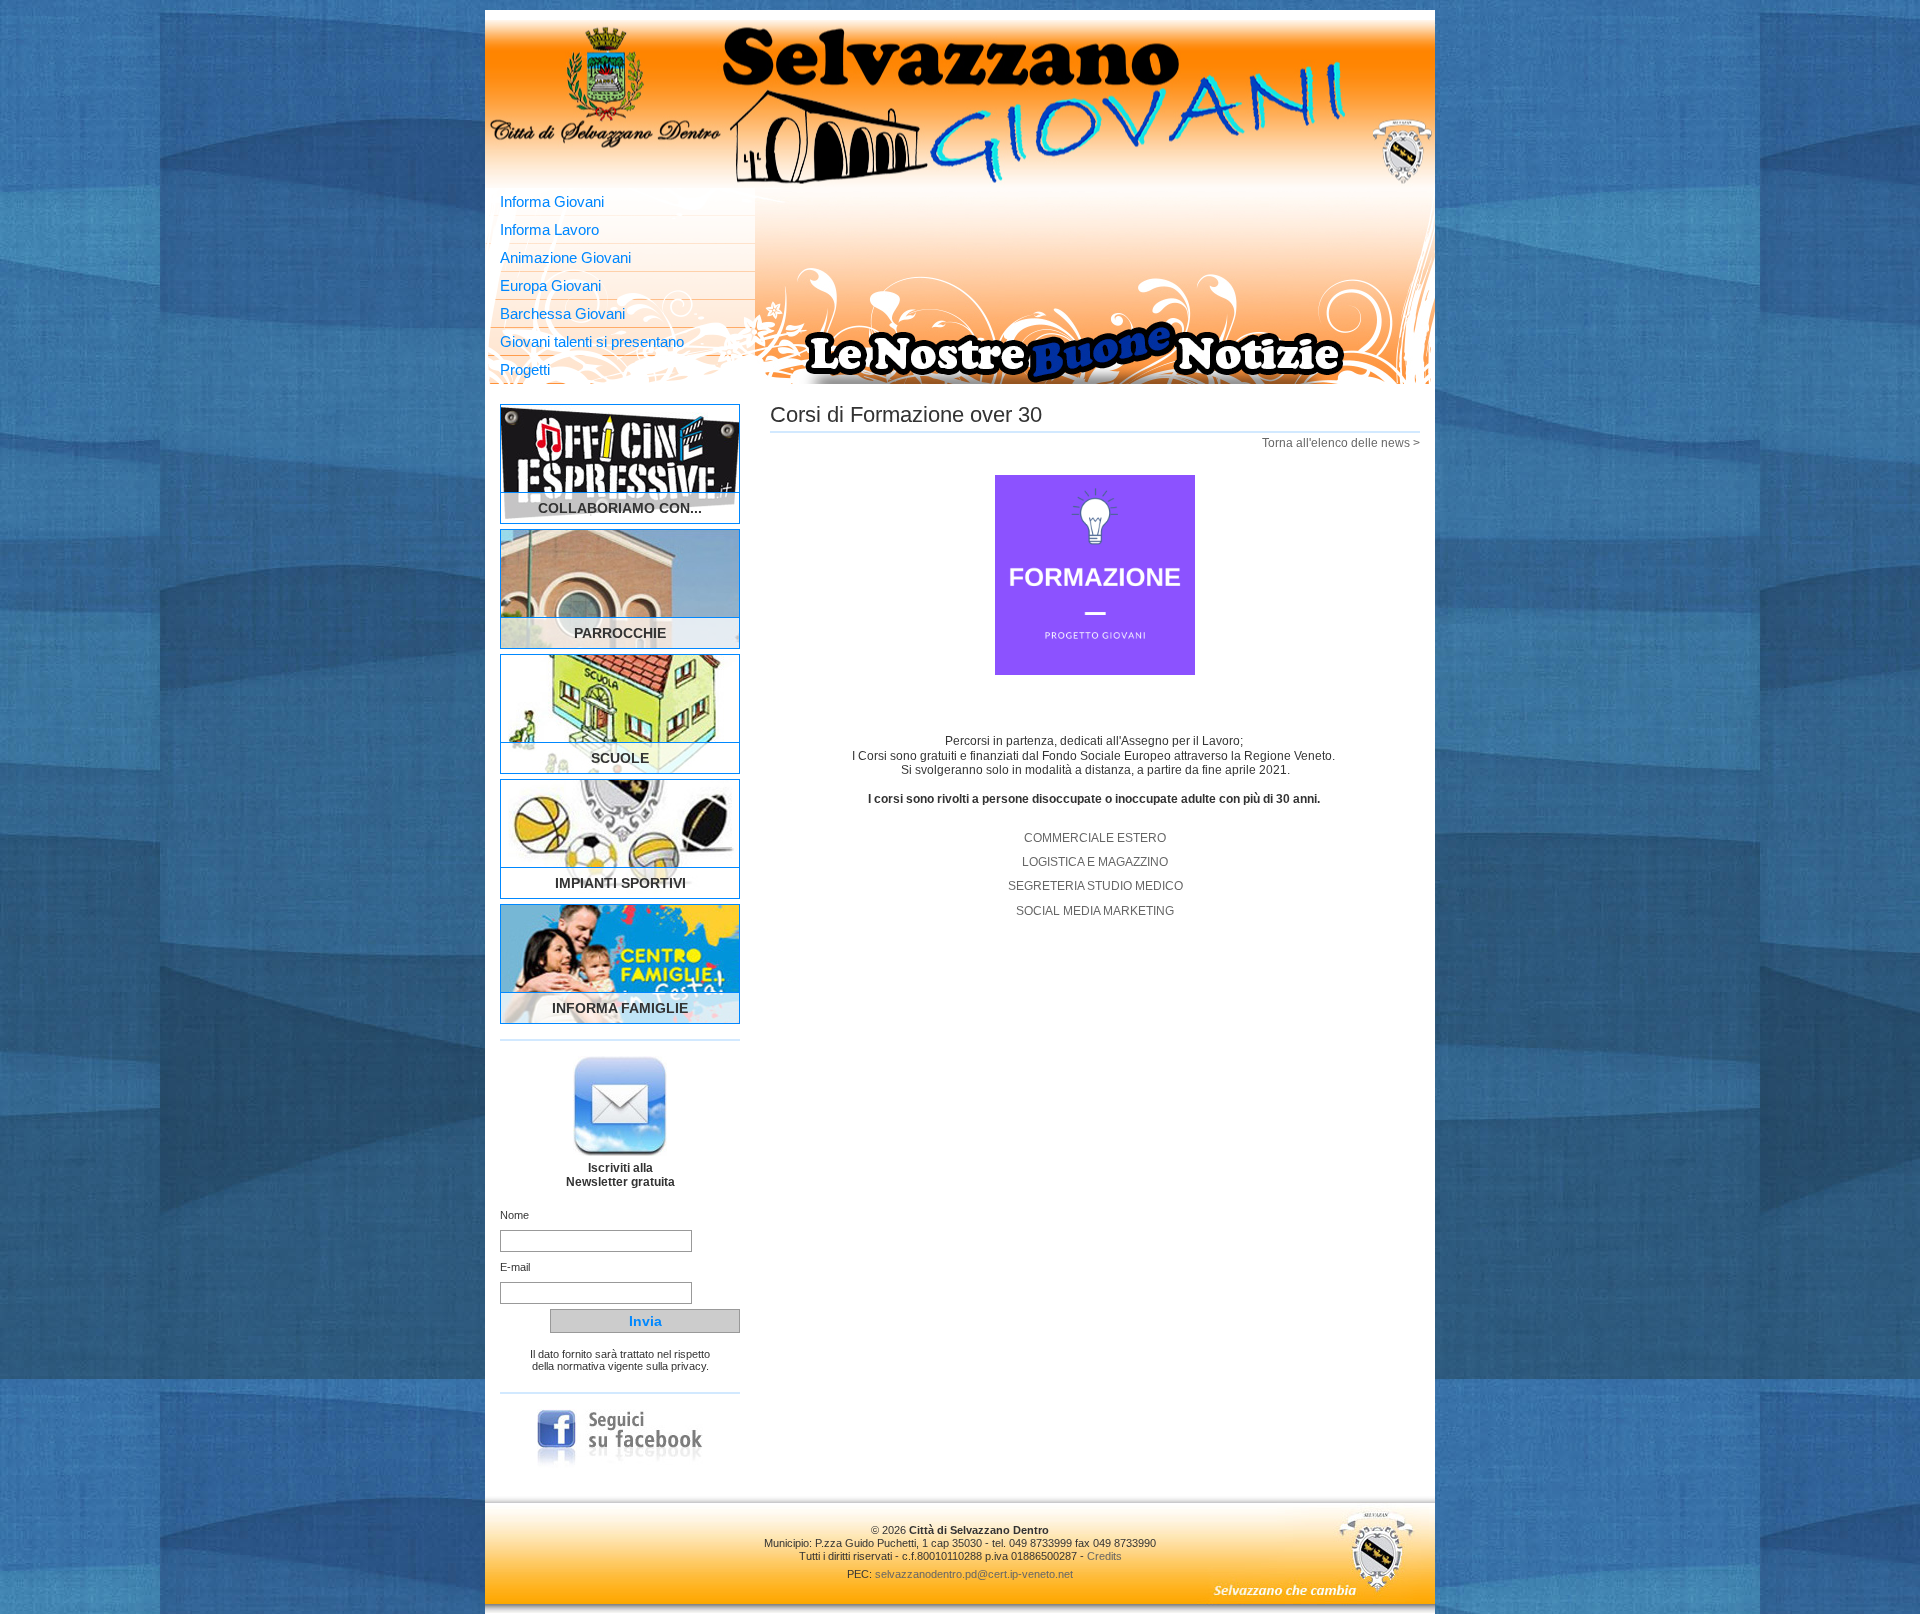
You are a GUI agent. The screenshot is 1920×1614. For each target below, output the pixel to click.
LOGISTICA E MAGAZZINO (1095, 862)
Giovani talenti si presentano (592, 341)
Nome (514, 1215)
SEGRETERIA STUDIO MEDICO (1095, 886)
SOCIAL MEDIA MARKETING (1095, 911)
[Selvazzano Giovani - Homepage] (960, 104)
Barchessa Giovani (562, 313)
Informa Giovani (552, 201)
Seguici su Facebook (620, 1439)
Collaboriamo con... (620, 508)
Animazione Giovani (565, 257)
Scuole (620, 758)
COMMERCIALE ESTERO (1095, 838)
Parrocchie (620, 633)
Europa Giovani (550, 285)
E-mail (515, 1267)
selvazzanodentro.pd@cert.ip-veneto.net (974, 1574)
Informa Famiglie (620, 1008)
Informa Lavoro (549, 229)
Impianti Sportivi (620, 883)
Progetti (525, 369)
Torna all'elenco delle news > (1341, 443)
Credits (1104, 1556)
